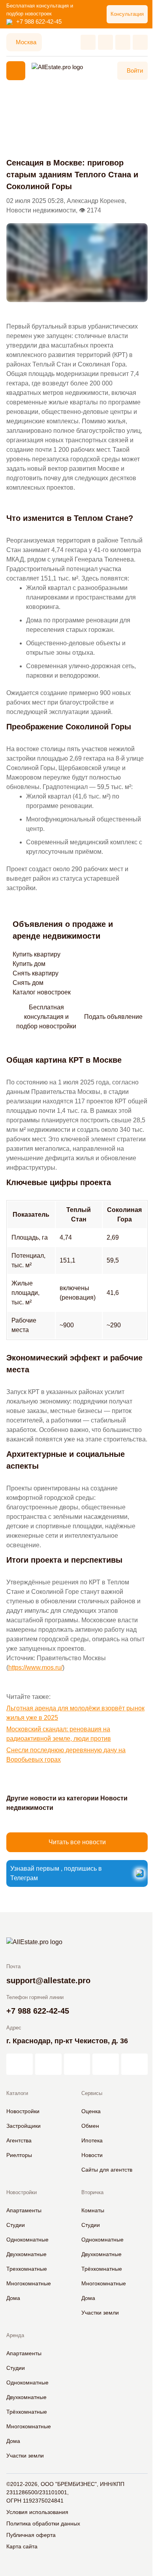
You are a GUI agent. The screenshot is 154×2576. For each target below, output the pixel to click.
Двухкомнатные (26, 2254)
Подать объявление (113, 1017)
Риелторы (19, 2155)
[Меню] (16, 71)
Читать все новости (77, 1842)
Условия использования (37, 2512)
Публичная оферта (31, 2535)
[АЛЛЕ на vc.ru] (20, 2064)
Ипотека (92, 2140)
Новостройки (23, 2111)
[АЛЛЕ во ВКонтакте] (77, 2064)
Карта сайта (22, 2546)
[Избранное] (88, 42)
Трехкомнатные (27, 2269)
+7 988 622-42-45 (39, 22)
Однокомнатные (27, 2240)
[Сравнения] (105, 42)
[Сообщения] (123, 42)
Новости (92, 2155)
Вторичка (92, 2192)
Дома (13, 2298)
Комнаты (93, 2210)
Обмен (90, 2126)
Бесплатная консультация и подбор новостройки (46, 1017)
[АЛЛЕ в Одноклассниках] (106, 2064)
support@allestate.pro (48, 1980)
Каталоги (17, 2093)
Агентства (19, 2140)
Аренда (15, 2335)
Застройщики (23, 2126)
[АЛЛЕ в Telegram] (134, 2064)
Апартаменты (24, 2210)
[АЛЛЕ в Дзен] (48, 2064)
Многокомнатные (29, 2283)
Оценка (91, 2111)
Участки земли (100, 2313)
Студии (16, 2225)
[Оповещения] (140, 42)
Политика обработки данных (43, 2523)
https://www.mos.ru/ (35, 1668)
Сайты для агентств (107, 2170)
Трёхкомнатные (102, 2269)
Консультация (127, 14)
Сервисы (92, 2093)
